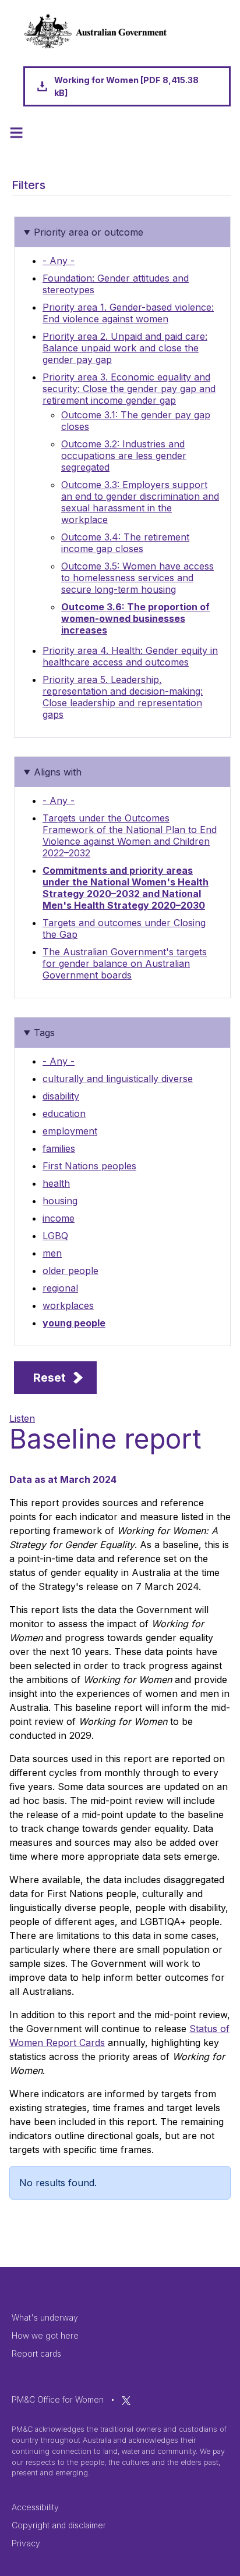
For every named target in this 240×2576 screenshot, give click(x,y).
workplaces (68, 1305)
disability (61, 1096)
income (59, 1218)
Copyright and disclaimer (59, 2525)
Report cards (36, 2353)
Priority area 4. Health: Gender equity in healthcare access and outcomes (130, 656)
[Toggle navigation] (16, 133)
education (64, 1113)
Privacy (26, 2543)
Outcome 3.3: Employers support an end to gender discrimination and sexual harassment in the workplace (140, 502)
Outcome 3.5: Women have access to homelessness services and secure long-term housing (137, 578)
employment (70, 1131)
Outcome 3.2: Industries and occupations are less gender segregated (124, 456)
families (59, 1148)
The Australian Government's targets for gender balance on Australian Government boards (125, 963)
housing (60, 1201)
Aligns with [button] (58, 772)
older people (70, 1271)
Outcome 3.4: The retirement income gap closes (125, 543)
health (56, 1183)
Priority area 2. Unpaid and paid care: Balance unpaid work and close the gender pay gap (125, 348)
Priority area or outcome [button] (89, 232)
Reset (50, 1378)
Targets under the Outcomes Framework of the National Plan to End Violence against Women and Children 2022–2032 (130, 835)
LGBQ (55, 1236)
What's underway (45, 2317)
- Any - (59, 261)
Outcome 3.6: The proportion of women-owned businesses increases (135, 618)
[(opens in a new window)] (126, 2399)
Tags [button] (44, 1033)
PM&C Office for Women (58, 2399)
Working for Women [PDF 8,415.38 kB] (126, 86)
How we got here (45, 2335)
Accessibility (35, 2507)
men (52, 1253)
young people (74, 1323)
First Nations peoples (89, 1166)
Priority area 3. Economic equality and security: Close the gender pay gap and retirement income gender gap (129, 389)
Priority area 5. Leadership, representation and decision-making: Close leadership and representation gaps (123, 697)
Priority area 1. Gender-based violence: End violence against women (128, 313)
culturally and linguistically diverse (118, 1079)
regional (60, 1288)
